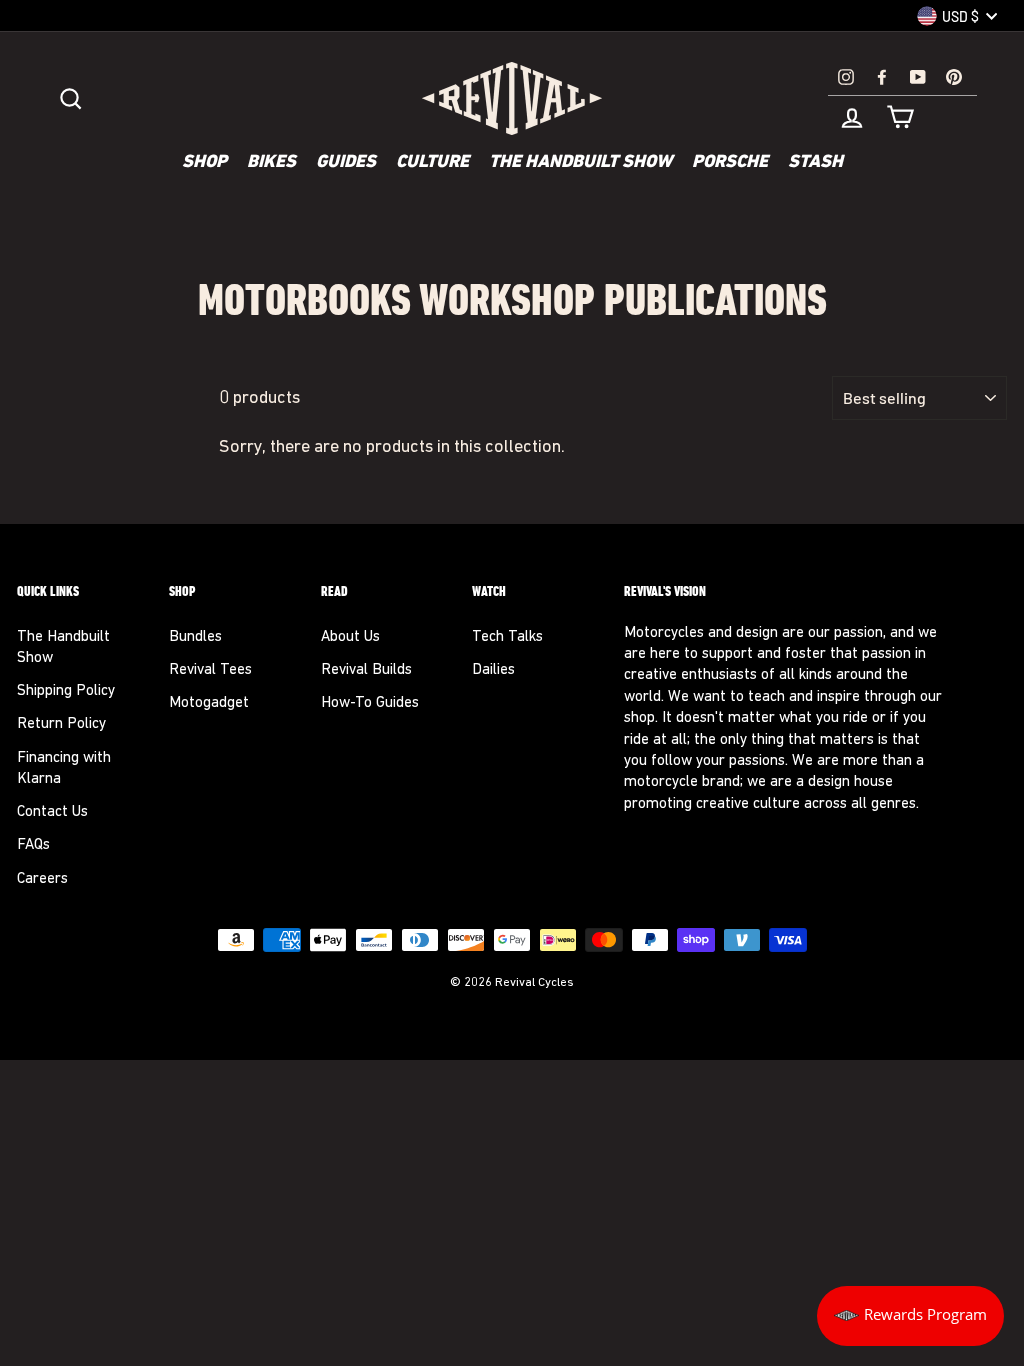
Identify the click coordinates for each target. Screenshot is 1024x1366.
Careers (42, 879)
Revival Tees (210, 670)
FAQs (33, 845)
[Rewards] (910, 1316)
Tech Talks (507, 637)
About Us (350, 637)
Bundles (195, 637)
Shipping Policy (66, 691)
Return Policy (61, 724)
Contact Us (52, 812)
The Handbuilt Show (580, 163)
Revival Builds (366, 670)
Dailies (493, 670)
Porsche (730, 163)
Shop (204, 163)
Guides (346, 163)
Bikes (271, 163)
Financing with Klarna (64, 769)
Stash (815, 163)
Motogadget (209, 703)
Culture (432, 163)
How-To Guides (370, 703)
